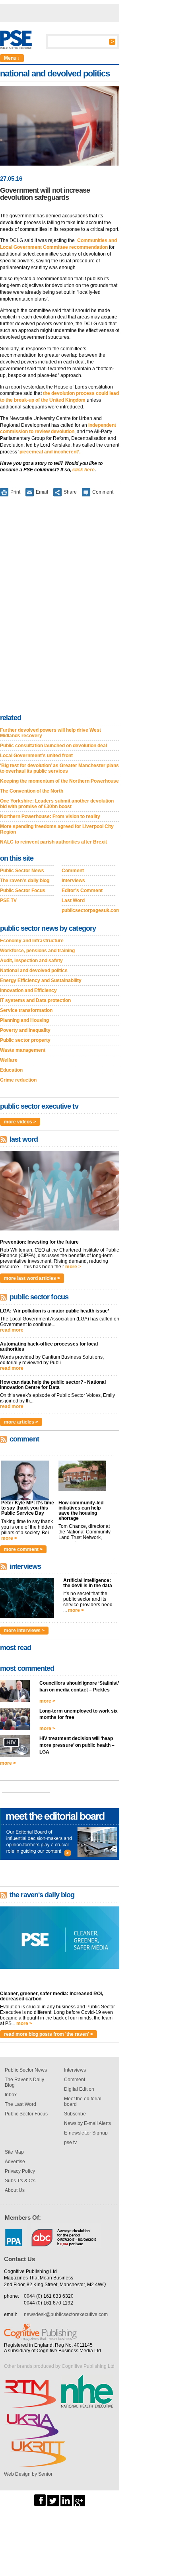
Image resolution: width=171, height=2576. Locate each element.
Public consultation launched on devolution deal (53, 746)
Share (70, 492)
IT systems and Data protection (35, 1000)
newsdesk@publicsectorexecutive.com (66, 2314)
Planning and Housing (24, 1020)
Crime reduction (18, 1080)
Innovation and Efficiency (28, 990)
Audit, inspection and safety (31, 961)
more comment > (23, 1549)
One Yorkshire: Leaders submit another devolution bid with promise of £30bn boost (57, 804)
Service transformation (26, 1010)
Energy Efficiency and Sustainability (41, 980)
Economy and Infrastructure (32, 941)
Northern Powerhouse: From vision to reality (50, 816)
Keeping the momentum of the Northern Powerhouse (59, 781)
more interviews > (24, 1631)
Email (42, 492)
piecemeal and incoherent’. (50, 452)
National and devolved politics (34, 971)
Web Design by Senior (28, 2474)
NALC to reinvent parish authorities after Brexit (53, 842)
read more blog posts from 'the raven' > (49, 2034)
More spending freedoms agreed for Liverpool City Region (57, 829)
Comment (103, 492)
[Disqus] (60, 607)
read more (12, 1330)
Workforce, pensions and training (37, 951)
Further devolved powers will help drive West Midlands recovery (51, 733)
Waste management (23, 1050)
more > (73, 1267)
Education (11, 1070)
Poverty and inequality (25, 1030)
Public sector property (25, 1040)
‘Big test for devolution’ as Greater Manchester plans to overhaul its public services (59, 768)
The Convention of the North (32, 791)
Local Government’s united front (36, 756)
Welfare (9, 1060)
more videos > (20, 1122)
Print (15, 492)
